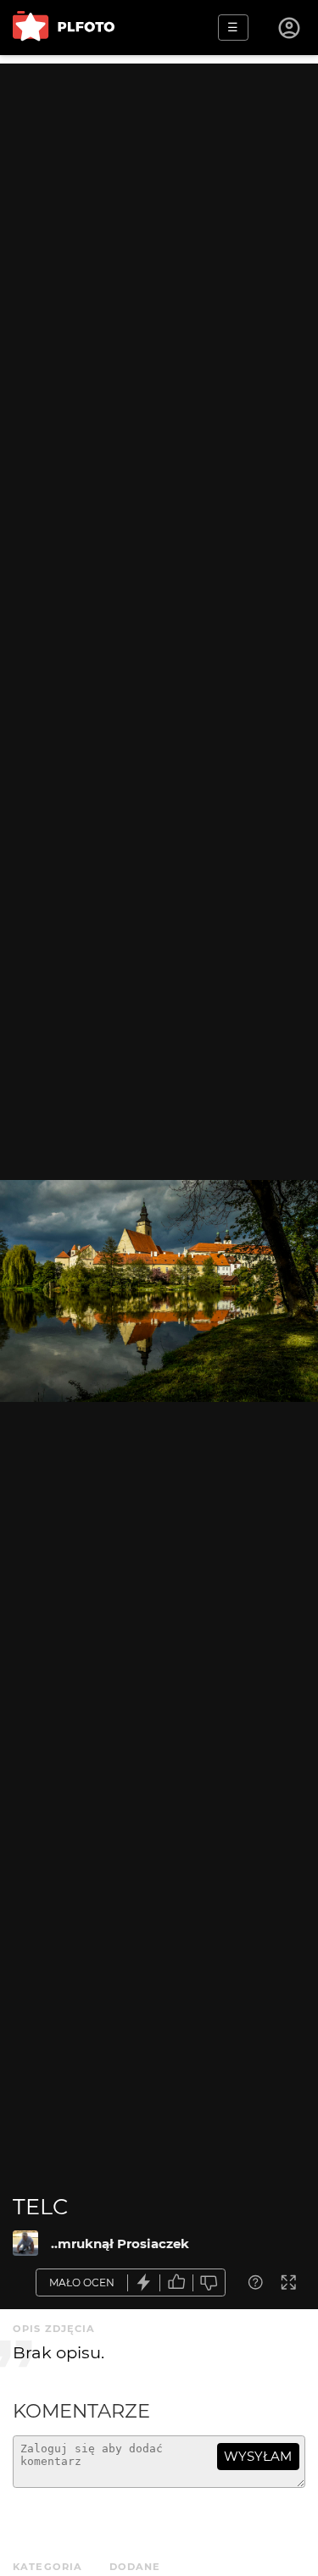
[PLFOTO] (64, 28)
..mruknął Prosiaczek (120, 2244)
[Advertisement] (159, 222)
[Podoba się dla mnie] (176, 2282)
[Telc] (25, 2243)
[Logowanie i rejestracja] (290, 28)
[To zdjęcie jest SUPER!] (144, 2282)
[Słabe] (209, 2282)
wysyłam (258, 2456)
